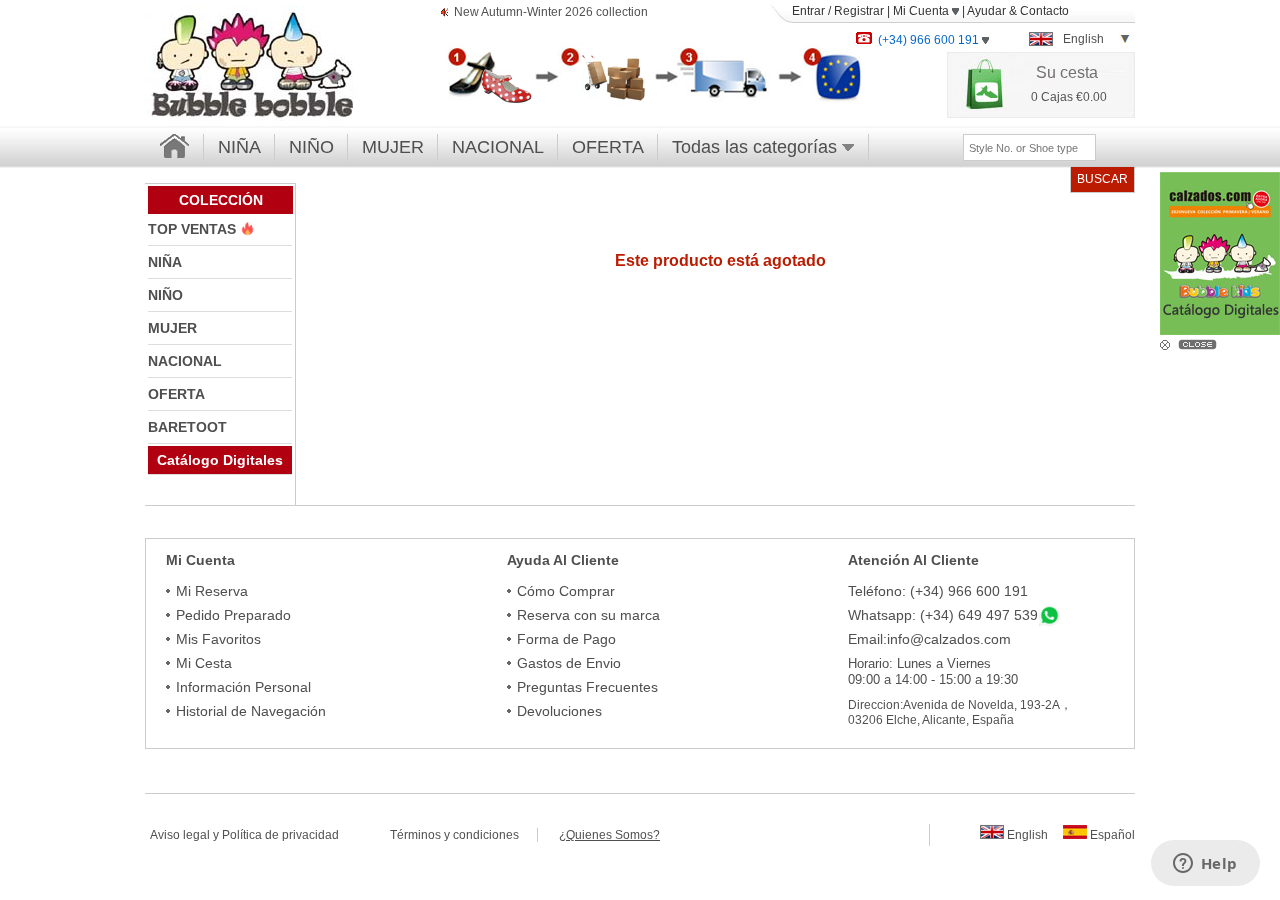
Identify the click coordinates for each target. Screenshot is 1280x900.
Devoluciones (559, 711)
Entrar (808, 11)
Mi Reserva (212, 591)
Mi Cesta (204, 663)
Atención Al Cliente (913, 560)
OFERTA (608, 147)
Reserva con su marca (588, 615)
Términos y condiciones (463, 835)
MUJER (393, 147)
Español (1111, 835)
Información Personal (243, 687)
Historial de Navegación (251, 711)
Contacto (1044, 11)
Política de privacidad (280, 835)
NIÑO (311, 147)
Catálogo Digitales (220, 460)
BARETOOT (187, 427)
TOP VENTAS (194, 229)
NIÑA (239, 147)
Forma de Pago (566, 639)
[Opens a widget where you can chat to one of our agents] (1205, 865)
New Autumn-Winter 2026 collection (551, 12)
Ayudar (986, 11)
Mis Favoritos (218, 639)
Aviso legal (180, 835)
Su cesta (1067, 72)
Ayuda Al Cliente (563, 560)
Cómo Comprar (566, 591)
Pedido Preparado (233, 615)
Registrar (859, 11)
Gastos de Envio (569, 663)
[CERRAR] (1200, 343)
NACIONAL (498, 147)
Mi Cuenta (922, 11)
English (1026, 835)
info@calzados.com (949, 639)
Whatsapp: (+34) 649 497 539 (943, 615)
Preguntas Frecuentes (587, 687)
